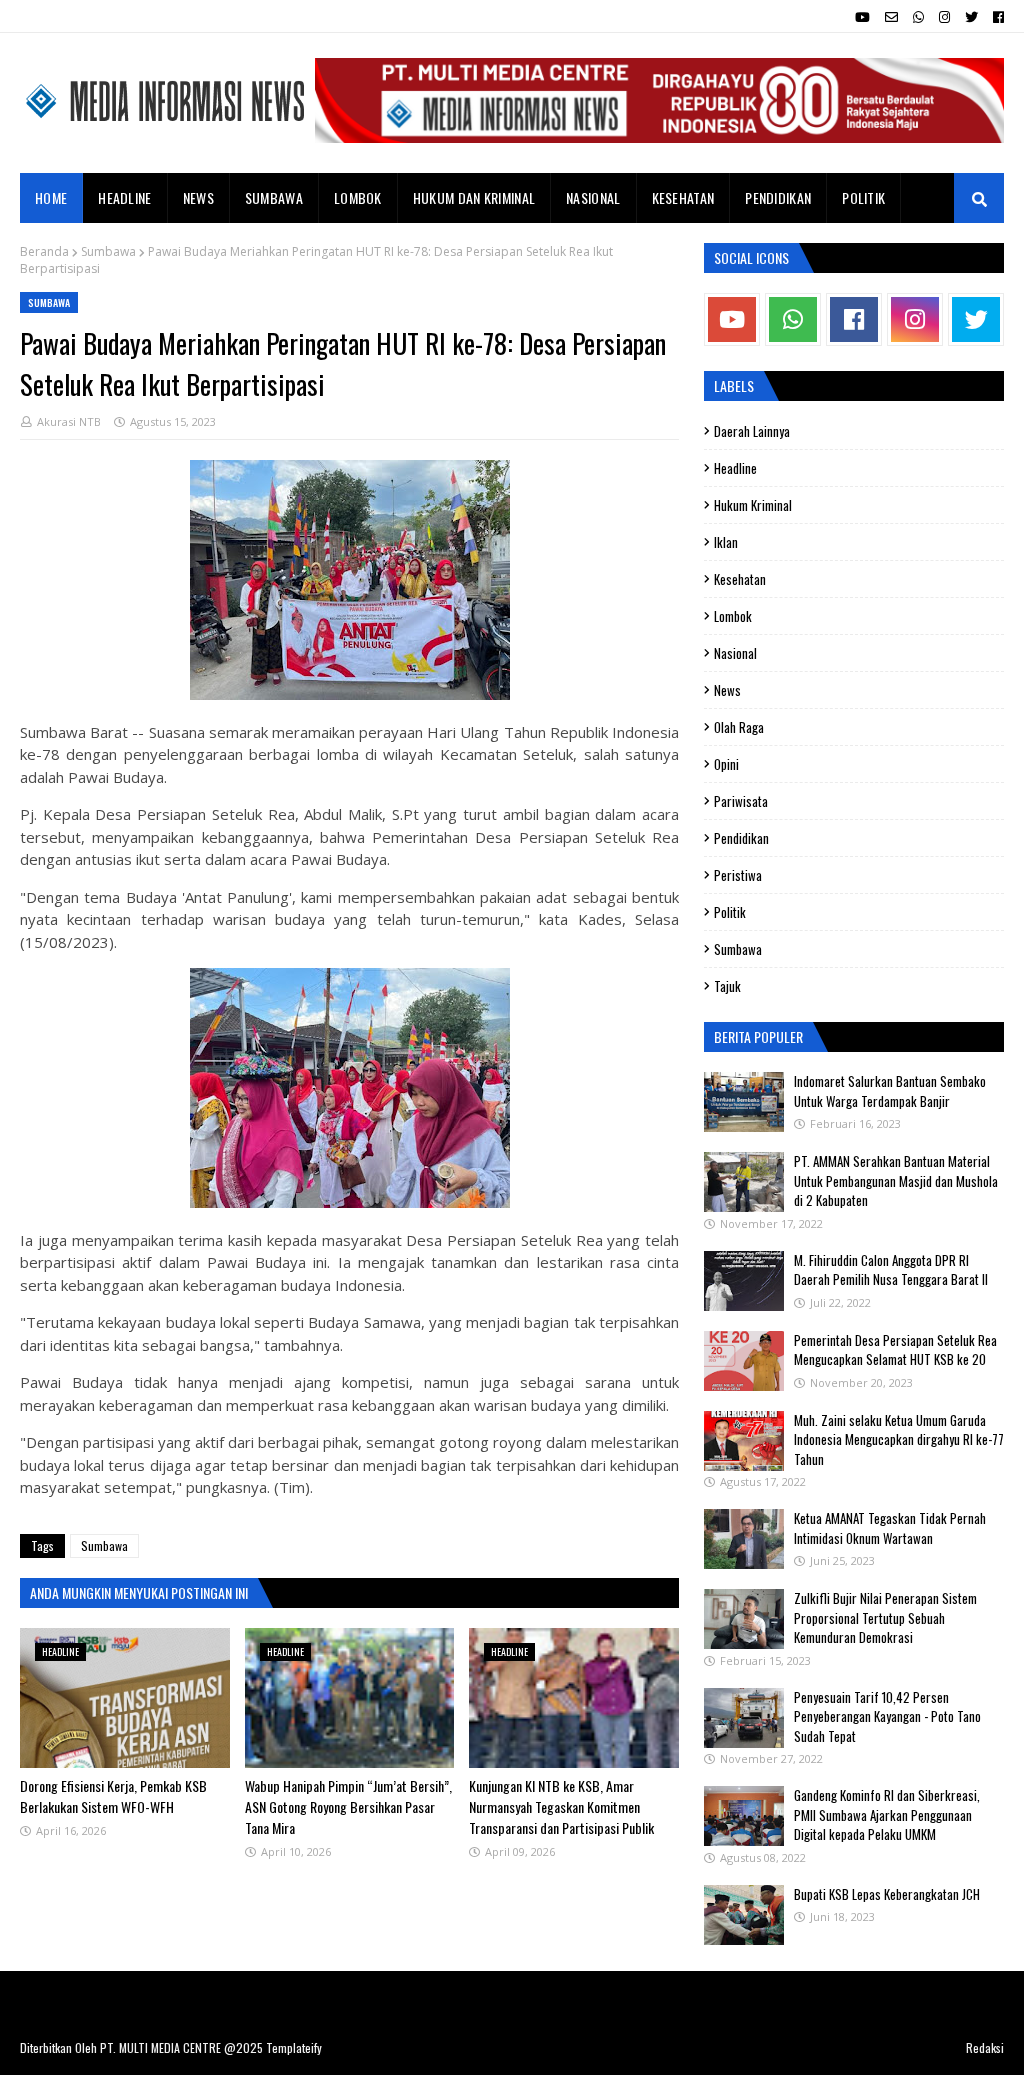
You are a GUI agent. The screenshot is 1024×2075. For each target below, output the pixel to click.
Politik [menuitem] (863, 197)
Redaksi (985, 2047)
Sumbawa (108, 251)
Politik (730, 912)
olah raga (739, 727)
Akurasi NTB (69, 421)
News (727, 690)
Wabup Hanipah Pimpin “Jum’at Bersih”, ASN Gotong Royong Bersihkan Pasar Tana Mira (348, 1806)
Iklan (726, 542)
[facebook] (996, 17)
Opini (726, 764)
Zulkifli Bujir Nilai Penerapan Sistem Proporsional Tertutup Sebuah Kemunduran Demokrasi (885, 1617)
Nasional (735, 653)
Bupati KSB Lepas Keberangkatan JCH (887, 1894)
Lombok (733, 616)
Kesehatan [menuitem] (683, 197)
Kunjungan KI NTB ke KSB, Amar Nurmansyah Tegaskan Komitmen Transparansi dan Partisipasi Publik (561, 1806)
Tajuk (727, 986)
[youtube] (862, 17)
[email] (891, 17)
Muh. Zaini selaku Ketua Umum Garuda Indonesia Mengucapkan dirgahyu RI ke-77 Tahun (899, 1439)
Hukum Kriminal (753, 505)
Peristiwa (738, 875)
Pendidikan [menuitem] (778, 197)
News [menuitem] (198, 197)
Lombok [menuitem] (358, 197)
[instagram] (944, 17)
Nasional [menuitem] (593, 197)
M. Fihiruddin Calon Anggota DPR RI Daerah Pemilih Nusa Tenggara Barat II (891, 1270)
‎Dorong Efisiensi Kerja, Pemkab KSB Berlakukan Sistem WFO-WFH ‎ (113, 1796)
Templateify (294, 2047)
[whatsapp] (918, 17)
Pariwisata (741, 801)
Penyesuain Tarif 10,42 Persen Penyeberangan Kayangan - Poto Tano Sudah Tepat (887, 1716)
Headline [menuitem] (124, 197)
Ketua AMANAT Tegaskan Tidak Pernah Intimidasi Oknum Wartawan (890, 1528)
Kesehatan (740, 579)
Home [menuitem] (51, 197)
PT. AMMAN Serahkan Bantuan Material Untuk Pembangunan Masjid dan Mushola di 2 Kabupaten (896, 1180)
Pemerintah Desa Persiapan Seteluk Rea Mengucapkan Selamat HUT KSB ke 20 (895, 1350)
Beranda (44, 251)
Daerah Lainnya (752, 431)
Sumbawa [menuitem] (274, 197)
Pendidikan (741, 838)
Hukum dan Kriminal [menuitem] (474, 197)
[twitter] (971, 17)
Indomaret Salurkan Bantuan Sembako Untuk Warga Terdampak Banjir (890, 1091)
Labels (734, 385)
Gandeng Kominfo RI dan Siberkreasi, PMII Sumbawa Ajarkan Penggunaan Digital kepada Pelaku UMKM (887, 1814)
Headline (735, 468)
